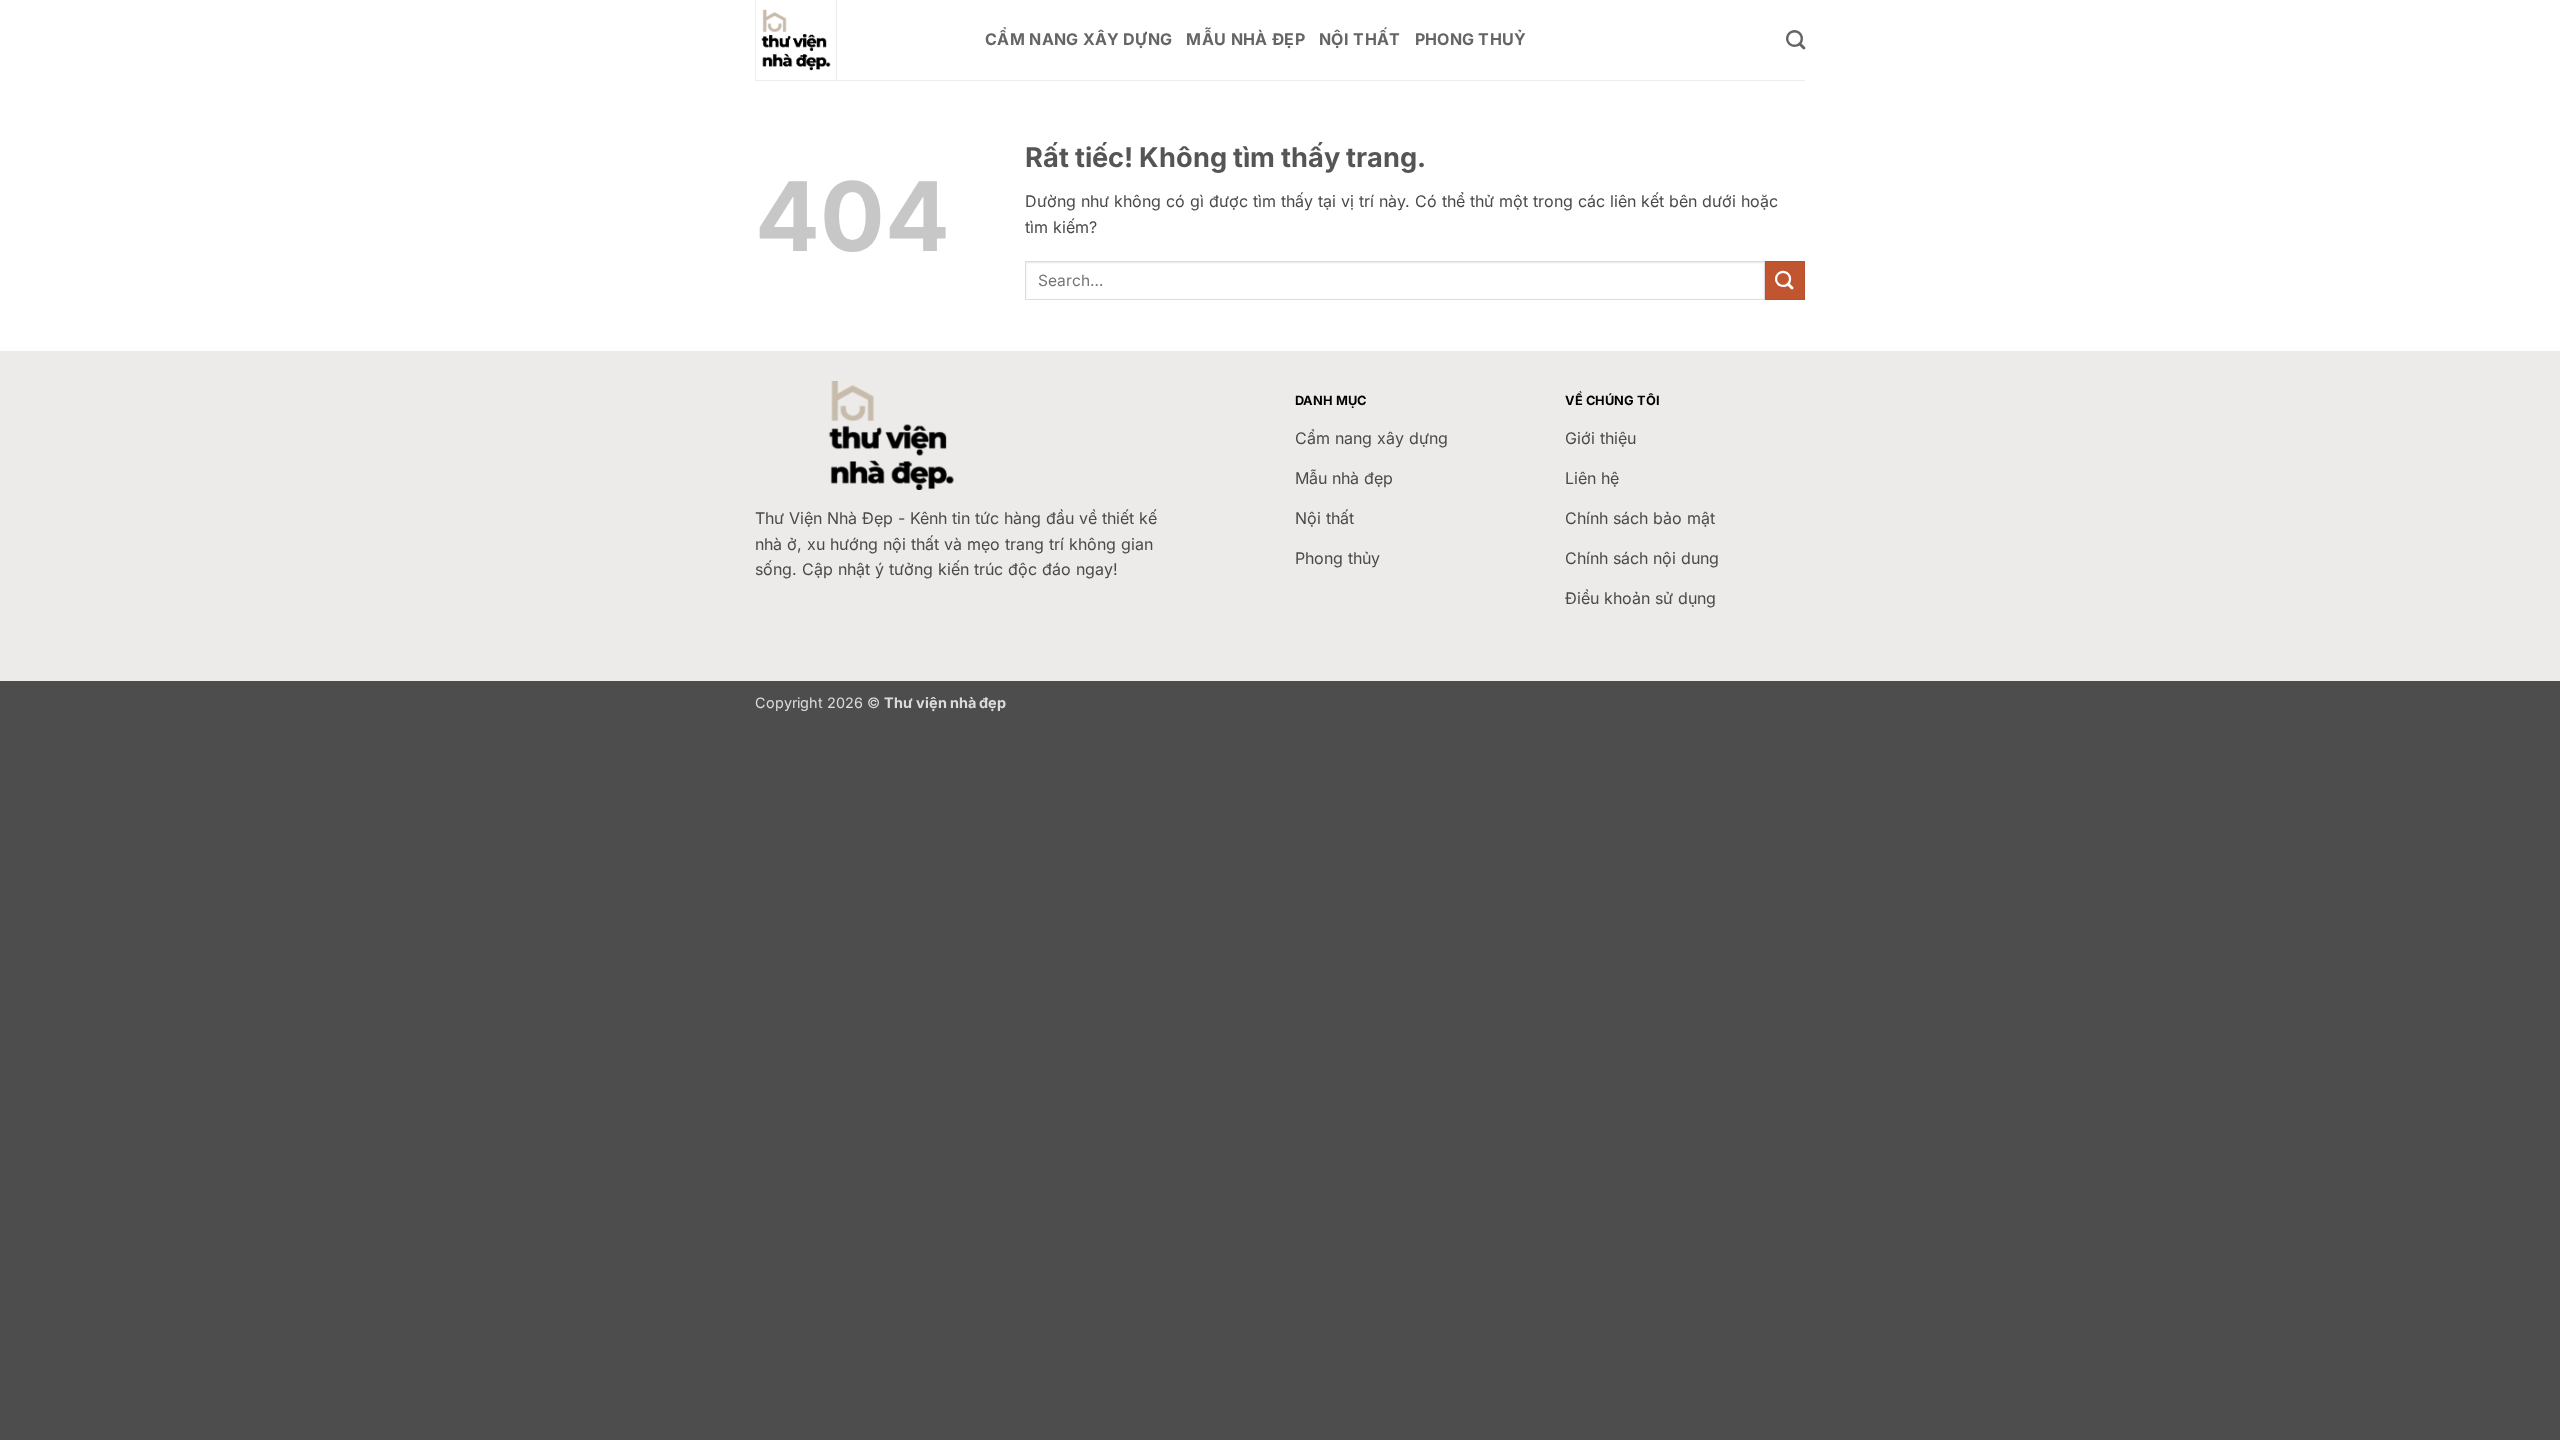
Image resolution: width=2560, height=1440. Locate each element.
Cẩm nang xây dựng (1078, 39)
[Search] (1795, 39)
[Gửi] (1785, 280)
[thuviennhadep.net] (855, 40)
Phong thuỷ (1471, 39)
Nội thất (1360, 39)
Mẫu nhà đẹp (1245, 39)
